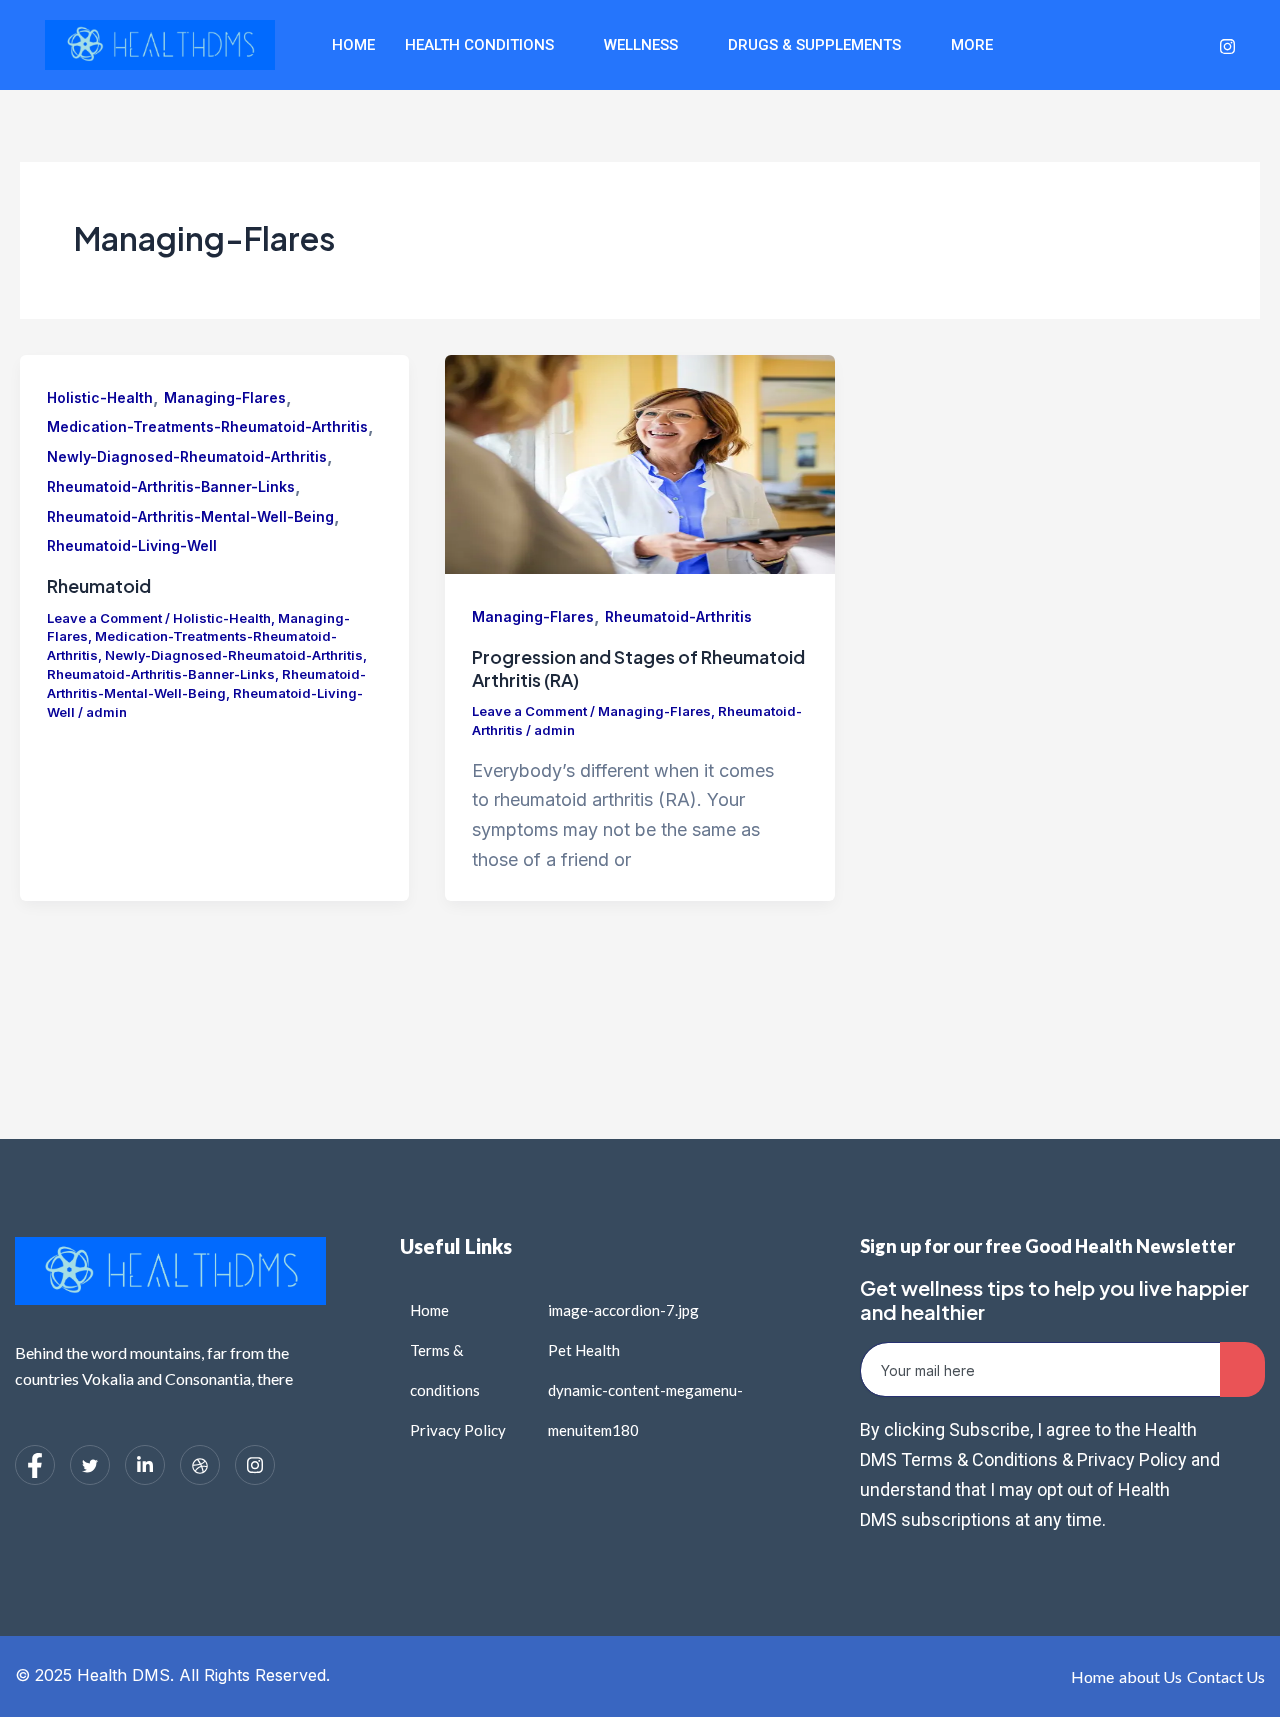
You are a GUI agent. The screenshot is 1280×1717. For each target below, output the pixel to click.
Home (353, 45)
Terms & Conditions (981, 1459)
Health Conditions (479, 45)
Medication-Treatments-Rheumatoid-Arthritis (207, 426)
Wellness (641, 45)
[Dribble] (1189, 45)
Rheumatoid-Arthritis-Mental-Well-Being (190, 516)
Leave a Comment (104, 618)
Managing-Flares (225, 397)
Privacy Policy (1130, 1459)
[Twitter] (1115, 45)
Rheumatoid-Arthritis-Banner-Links (171, 486)
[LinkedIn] (1152, 45)
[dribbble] (200, 1465)
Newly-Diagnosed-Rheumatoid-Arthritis (187, 456)
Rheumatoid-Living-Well (132, 545)
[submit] (1242, 1369)
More (972, 45)
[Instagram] (1227, 45)
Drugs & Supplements (814, 45)
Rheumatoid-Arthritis (678, 616)
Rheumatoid (99, 585)
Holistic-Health (100, 397)
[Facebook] (1078, 45)
